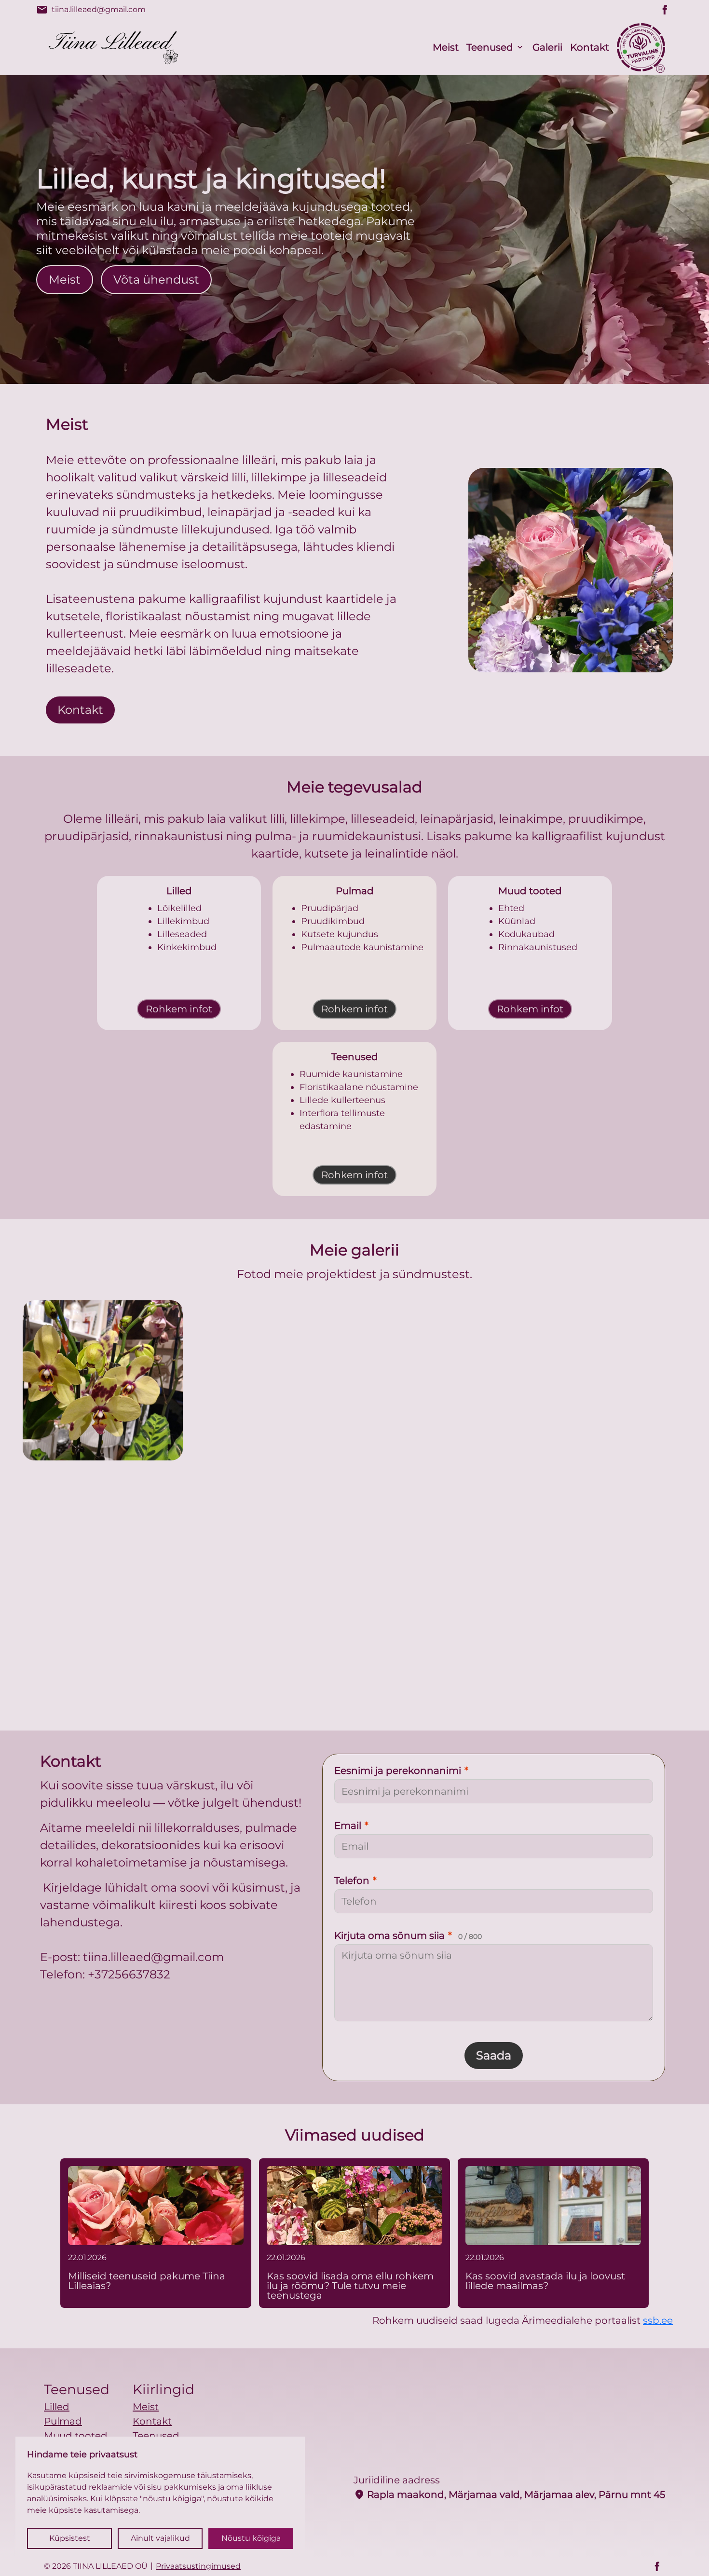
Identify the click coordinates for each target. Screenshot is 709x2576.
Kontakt (590, 47)
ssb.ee (658, 2320)
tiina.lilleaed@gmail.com (91, 10)
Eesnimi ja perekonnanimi (401, 1771)
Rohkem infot (179, 1009)
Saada (494, 2055)
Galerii (547, 47)
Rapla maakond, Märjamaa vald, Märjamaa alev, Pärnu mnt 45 (509, 2494)
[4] (354, 1604)
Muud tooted (76, 2436)
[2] (438, 1380)
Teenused (490, 47)
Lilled (57, 2407)
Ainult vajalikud (160, 2538)
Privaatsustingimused (198, 2566)
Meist (446, 47)
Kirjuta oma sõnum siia (408, 1935)
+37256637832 (129, 1974)
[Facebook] (665, 10)
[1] (271, 1380)
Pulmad (63, 2421)
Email (351, 1826)
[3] (606, 1380)
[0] (103, 1380)
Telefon (355, 1881)
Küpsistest (70, 2538)
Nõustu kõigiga (251, 2538)
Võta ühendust (156, 279)
